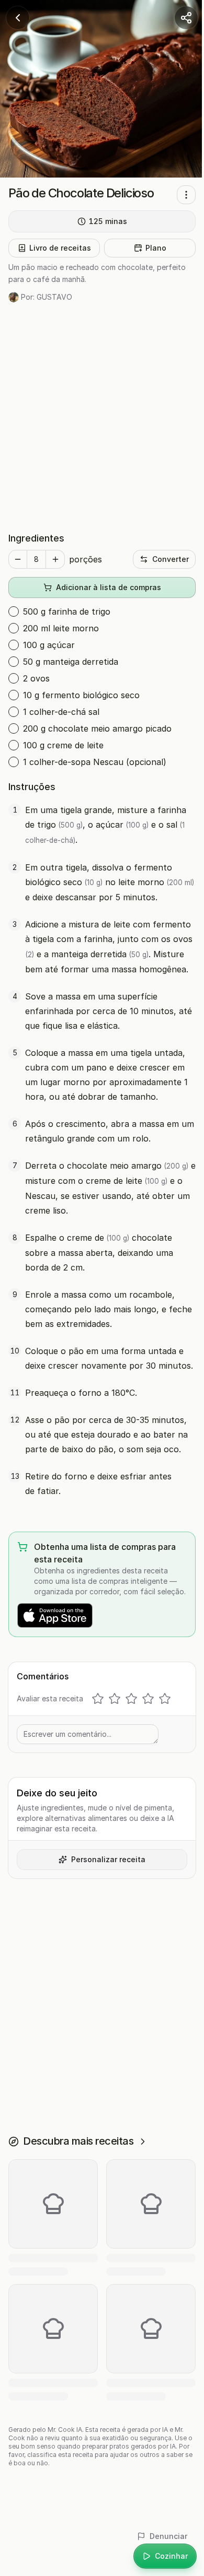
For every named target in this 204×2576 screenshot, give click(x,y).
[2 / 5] (115, 1699)
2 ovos (36, 678)
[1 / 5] (98, 1699)
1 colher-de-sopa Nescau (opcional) (95, 762)
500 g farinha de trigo (67, 611)
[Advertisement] (102, 417)
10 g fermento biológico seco (81, 695)
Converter (171, 559)
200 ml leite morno (61, 628)
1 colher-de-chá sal (61, 712)
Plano (156, 248)
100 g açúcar (49, 645)
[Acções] (186, 195)
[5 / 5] (165, 1699)
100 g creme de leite (63, 745)
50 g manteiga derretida (71, 662)
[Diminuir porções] (18, 559)
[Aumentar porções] (55, 559)
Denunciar (168, 2536)
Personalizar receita (108, 1859)
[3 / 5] (131, 1699)
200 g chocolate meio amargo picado (97, 728)
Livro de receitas (60, 248)
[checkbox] (14, 611)
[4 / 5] (148, 1699)
